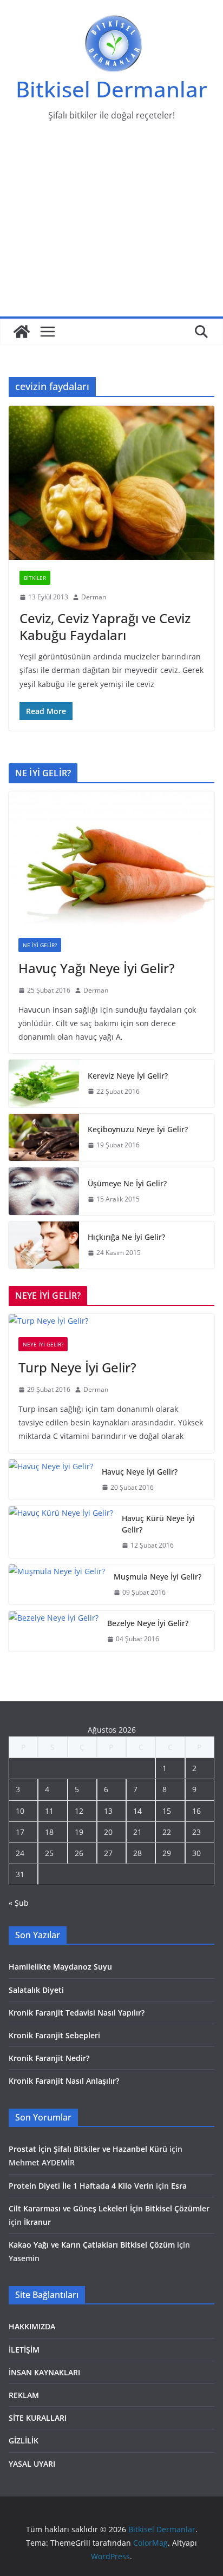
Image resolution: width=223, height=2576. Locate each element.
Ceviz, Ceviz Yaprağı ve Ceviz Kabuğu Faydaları (105, 626)
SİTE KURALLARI (38, 2418)
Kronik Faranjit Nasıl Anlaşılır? (64, 2081)
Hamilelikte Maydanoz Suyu (60, 1967)
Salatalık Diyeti (36, 1990)
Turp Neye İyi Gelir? (77, 1367)
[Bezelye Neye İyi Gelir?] (54, 1631)
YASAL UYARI (32, 2464)
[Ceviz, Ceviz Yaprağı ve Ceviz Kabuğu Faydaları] (111, 483)
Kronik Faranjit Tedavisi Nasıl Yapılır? (77, 2013)
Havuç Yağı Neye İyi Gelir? (97, 968)
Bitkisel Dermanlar (111, 89)
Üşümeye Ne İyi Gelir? (127, 1183)
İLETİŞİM (24, 2350)
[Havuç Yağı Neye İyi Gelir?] (111, 860)
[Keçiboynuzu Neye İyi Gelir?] (44, 1138)
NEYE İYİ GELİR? (43, 1344)
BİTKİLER (35, 578)
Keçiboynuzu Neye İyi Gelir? (138, 1129)
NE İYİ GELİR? (40, 945)
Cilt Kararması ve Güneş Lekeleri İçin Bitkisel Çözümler (109, 2208)
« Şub (19, 1903)
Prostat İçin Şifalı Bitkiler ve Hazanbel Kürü (88, 2149)
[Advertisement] (111, 226)
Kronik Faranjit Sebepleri (54, 2035)
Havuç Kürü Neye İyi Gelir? (158, 1524)
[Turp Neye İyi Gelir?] (111, 1321)
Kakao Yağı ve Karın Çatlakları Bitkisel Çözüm (92, 2245)
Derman (94, 597)
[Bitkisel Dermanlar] (22, 332)
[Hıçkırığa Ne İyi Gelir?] (44, 1245)
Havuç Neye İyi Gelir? (140, 1472)
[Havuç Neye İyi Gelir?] (51, 1480)
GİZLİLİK (24, 2440)
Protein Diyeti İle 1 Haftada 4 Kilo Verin (81, 2186)
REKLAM (24, 2395)
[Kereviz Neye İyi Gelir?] (44, 1084)
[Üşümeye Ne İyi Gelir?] (44, 1191)
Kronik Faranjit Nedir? (49, 2058)
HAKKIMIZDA (32, 2326)
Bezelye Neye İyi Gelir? (148, 1623)
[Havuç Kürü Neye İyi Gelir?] (61, 1532)
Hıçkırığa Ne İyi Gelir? (126, 1237)
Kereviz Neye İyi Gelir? (128, 1076)
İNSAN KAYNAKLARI (44, 2372)
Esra (179, 2186)
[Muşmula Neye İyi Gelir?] (57, 1585)
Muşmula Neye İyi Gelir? (158, 1577)
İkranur (37, 2222)
